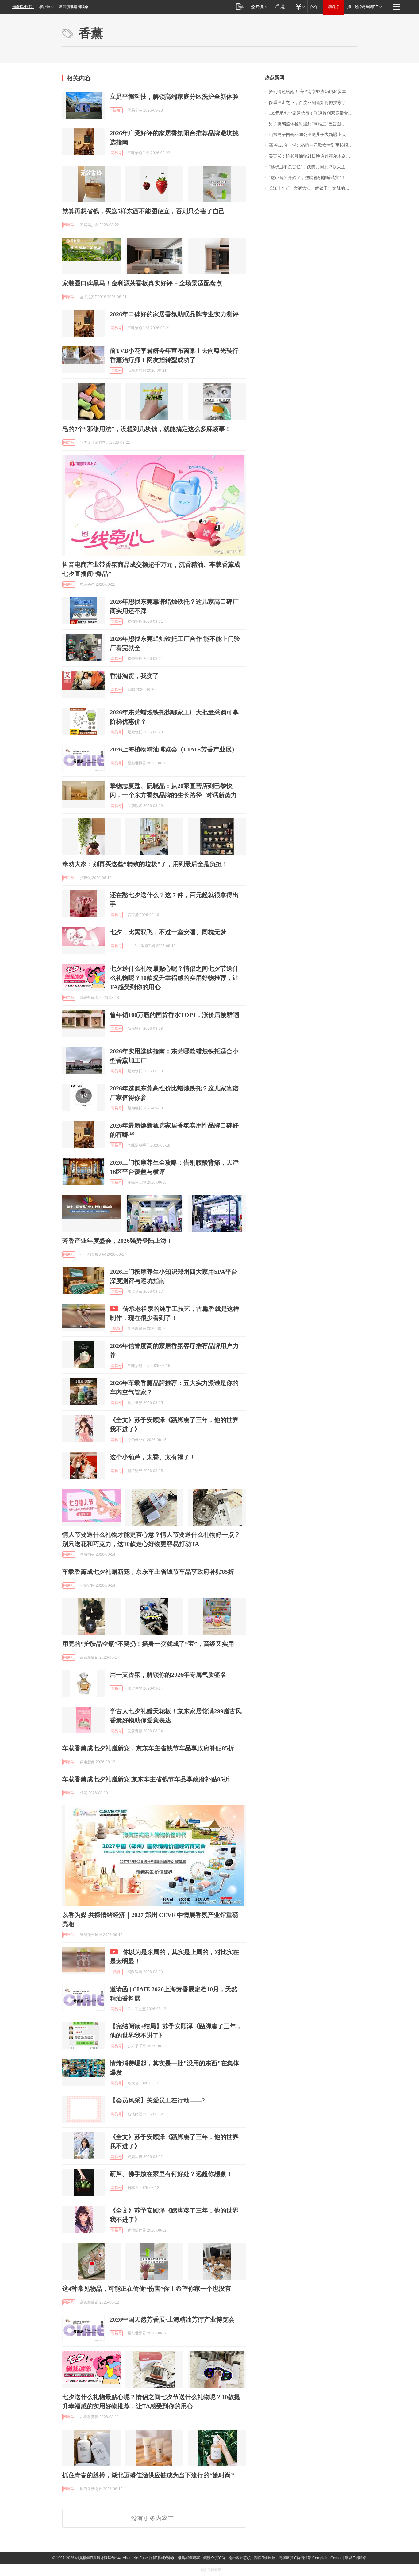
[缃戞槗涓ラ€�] (281, 7)
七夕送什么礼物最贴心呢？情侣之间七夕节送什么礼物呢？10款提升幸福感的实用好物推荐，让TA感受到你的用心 (174, 978)
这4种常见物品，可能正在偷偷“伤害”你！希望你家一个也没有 (147, 2289)
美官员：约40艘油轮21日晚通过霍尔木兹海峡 (312, 156)
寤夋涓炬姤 (356, 2558)
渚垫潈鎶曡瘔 (210, 2570)
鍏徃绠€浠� (163, 2558)
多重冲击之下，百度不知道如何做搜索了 (307, 103)
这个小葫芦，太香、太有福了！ (153, 1457)
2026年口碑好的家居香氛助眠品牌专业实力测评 (174, 314)
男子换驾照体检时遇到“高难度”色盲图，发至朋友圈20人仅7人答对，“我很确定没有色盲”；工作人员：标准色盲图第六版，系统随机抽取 (313, 124)
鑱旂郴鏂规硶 (189, 2558)
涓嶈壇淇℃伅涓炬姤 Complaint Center (310, 2558)
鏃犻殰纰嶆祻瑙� (74, 7)
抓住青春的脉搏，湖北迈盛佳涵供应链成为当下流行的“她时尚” (148, 2475)
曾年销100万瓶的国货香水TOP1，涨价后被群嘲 (174, 1015)
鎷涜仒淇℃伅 (214, 2558)
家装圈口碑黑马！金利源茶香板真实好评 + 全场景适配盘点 (142, 283)
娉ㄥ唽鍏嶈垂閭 (363, 7)
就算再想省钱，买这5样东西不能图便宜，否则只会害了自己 (144, 211)
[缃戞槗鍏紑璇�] (259, 7)
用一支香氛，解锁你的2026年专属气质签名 (168, 1675)
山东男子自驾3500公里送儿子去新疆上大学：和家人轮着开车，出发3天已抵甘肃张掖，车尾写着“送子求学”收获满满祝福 (313, 135)
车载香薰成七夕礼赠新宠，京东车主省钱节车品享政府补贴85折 (148, 1572)
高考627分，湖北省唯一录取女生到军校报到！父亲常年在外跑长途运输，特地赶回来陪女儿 (313, 145)
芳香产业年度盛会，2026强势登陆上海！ (117, 1241)
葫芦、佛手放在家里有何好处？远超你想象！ (171, 2174)
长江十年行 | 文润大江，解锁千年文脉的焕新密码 (313, 188)
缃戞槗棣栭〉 (23, 7)
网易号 (116, 153)
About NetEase (135, 2558)
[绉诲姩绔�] (240, 7)
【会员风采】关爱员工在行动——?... (160, 2100)
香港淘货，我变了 (134, 676)
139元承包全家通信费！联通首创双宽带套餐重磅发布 (313, 113)
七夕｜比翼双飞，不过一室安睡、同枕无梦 (168, 932)
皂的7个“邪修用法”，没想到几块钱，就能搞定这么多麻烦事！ (147, 429)
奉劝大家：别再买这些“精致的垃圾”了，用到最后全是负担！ (145, 864)
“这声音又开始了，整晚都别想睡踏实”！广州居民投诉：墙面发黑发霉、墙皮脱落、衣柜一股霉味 (313, 178)
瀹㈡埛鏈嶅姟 (240, 2558)
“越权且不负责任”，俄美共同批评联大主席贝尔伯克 (313, 167)
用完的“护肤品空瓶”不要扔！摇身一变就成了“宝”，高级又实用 (148, 1644)
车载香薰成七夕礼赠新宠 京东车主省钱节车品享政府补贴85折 (146, 1779)
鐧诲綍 (333, 7)
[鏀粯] (300, 7)
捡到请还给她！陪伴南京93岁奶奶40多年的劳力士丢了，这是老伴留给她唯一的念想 (313, 92)
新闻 (116, 110)
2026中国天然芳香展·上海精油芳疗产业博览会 (172, 2319)
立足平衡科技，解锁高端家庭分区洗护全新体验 (174, 97)
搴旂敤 (45, 7)
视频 (116, 1329)
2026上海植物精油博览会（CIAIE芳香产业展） (174, 749)
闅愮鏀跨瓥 (265, 2558)
